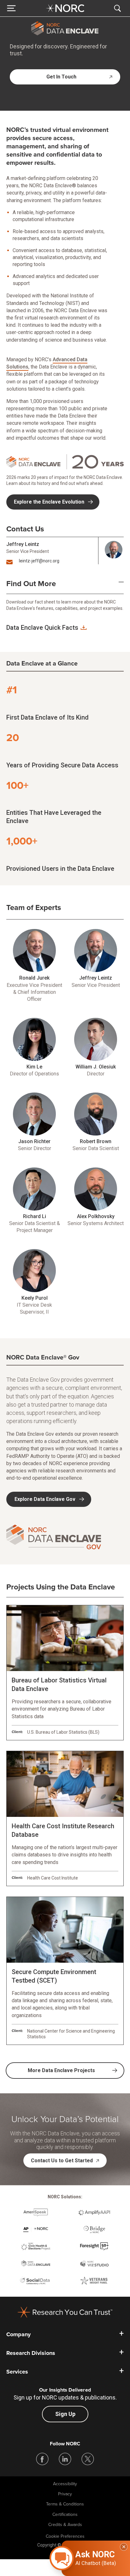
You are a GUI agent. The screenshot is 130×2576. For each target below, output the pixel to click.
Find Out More (31, 584)
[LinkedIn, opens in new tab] (65, 2459)
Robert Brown (96, 1141)
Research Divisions (31, 2353)
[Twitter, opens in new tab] (88, 2459)
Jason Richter (34, 1141)
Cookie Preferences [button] (65, 2536)
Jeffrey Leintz (23, 544)
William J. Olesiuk (96, 1067)
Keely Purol (35, 1298)
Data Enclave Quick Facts (42, 628)
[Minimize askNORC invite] (124, 2547)
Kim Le (34, 1067)
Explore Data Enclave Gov (45, 1499)
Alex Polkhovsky (96, 1216)
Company (18, 2334)
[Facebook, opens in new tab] (42, 2459)
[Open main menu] (11, 8)
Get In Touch (61, 77)
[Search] (119, 8)
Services (17, 2372)
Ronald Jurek (34, 978)
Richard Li (35, 1216)
